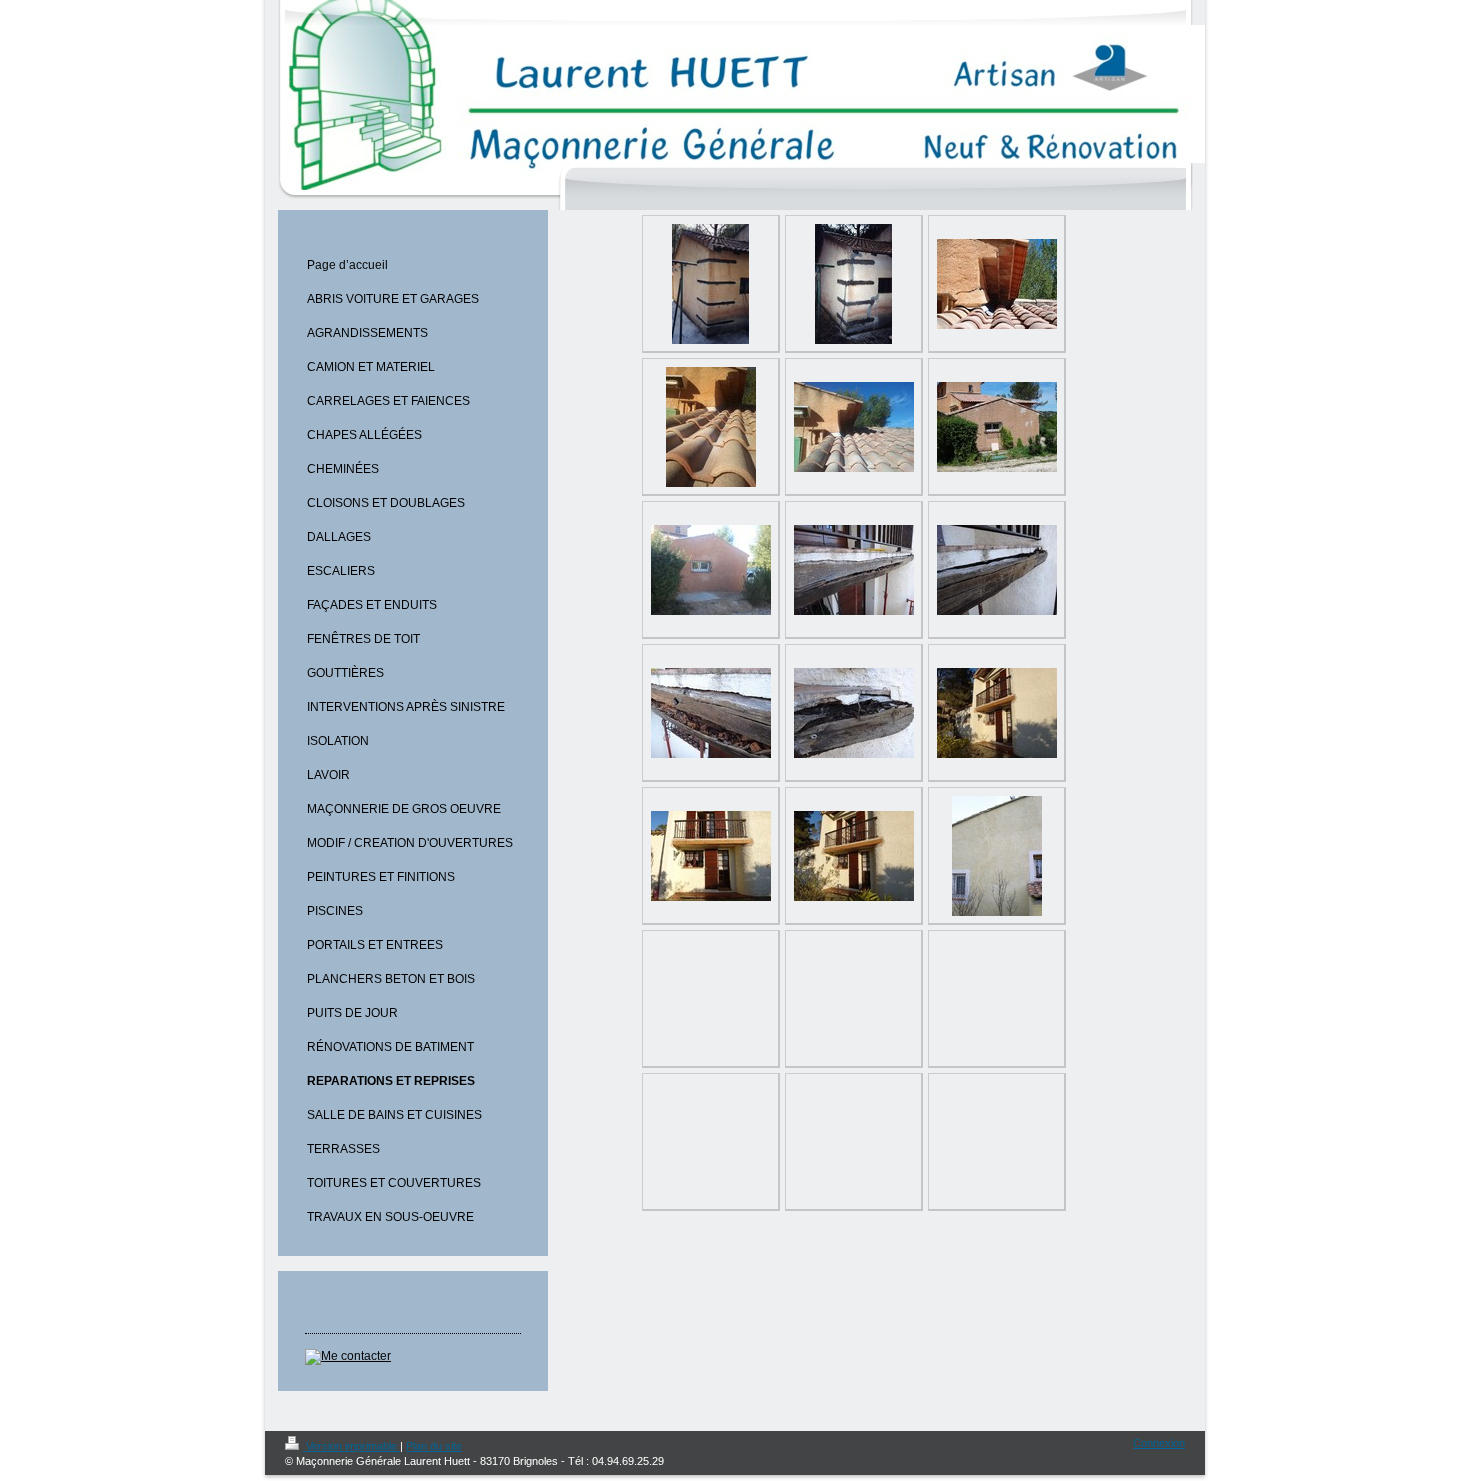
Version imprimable (351, 1446)
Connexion (1159, 1443)
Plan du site (434, 1446)
